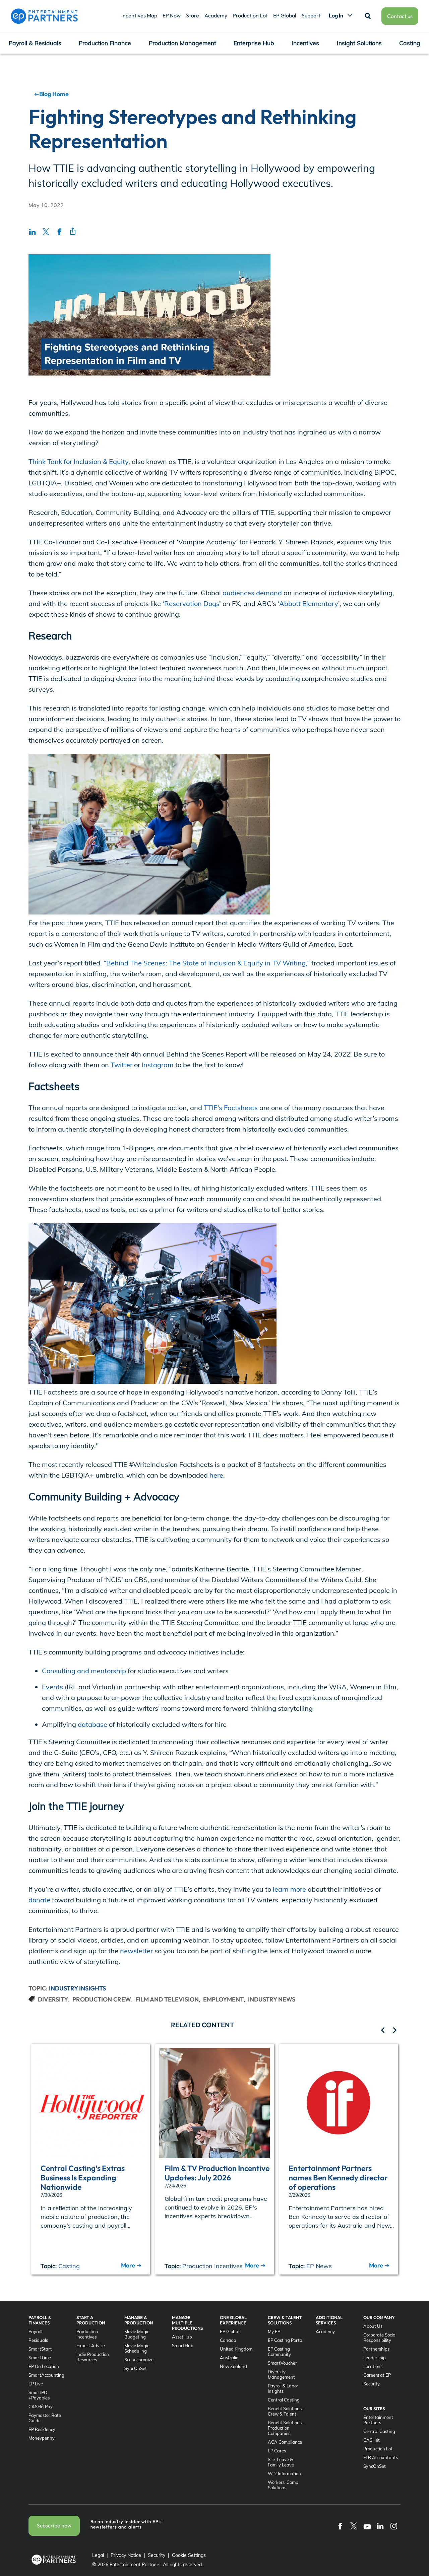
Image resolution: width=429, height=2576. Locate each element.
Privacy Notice (126, 2555)
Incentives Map (139, 15)
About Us (373, 2326)
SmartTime (40, 2358)
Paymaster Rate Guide (45, 2418)
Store (193, 15)
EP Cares (277, 2451)
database (93, 1724)
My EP (274, 2331)
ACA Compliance (285, 2442)
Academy (216, 15)
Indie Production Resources (93, 2357)
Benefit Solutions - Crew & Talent (286, 2411)
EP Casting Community (279, 2352)
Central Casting (284, 2400)
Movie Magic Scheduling (137, 2348)
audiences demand (251, 593)
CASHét (372, 2440)
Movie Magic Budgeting (137, 2334)
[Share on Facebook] (59, 231)
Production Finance (105, 43)
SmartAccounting (46, 2375)
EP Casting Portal (286, 2340)
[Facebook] (340, 2526)
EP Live (36, 2384)
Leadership (375, 2358)
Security (372, 2384)
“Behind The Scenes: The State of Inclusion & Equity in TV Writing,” (206, 963)
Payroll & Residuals (35, 43)
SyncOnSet (136, 2368)
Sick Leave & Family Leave (281, 2462)
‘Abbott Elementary (307, 603)
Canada (228, 2340)
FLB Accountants (381, 2457)
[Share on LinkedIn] (33, 231)
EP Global (285, 15)
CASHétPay (41, 2406)
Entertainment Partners (378, 2420)
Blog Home (54, 94)
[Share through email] (73, 231)
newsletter (136, 1951)
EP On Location (44, 2366)
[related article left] (383, 2031)
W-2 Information (284, 2473)
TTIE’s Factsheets (230, 1108)
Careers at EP (377, 2375)
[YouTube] (367, 2526)
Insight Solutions (359, 43)
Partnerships (376, 2349)
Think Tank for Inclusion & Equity (78, 461)
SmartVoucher (282, 2363)
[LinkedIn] (380, 2526)
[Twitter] (354, 2526)
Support (311, 15)
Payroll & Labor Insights (283, 2388)
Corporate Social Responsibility (380, 2337)
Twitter (121, 1065)
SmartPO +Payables (39, 2395)
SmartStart (40, 2349)
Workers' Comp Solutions (283, 2485)
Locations (373, 2366)
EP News (319, 2266)
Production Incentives (212, 2266)
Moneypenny (42, 2438)
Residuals (38, 2340)
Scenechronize (139, 2360)
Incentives (305, 43)
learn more (289, 1889)
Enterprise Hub (254, 43)
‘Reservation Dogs (190, 603)
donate (39, 1900)
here (216, 1475)
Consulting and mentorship (84, 1671)
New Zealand (233, 2366)
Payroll (35, 2331)
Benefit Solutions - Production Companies (286, 2428)
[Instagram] (394, 2526)
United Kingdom (236, 2349)
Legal (98, 2555)
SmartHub (183, 2346)
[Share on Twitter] (46, 231)
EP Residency (42, 2429)
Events (52, 1687)
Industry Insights (77, 1988)
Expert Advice (91, 2346)
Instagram (157, 1065)
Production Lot (250, 15)
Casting (410, 43)
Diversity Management (281, 2374)
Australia (229, 2358)
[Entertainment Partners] (44, 16)
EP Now (172, 15)
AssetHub (182, 2337)
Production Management (182, 43)
